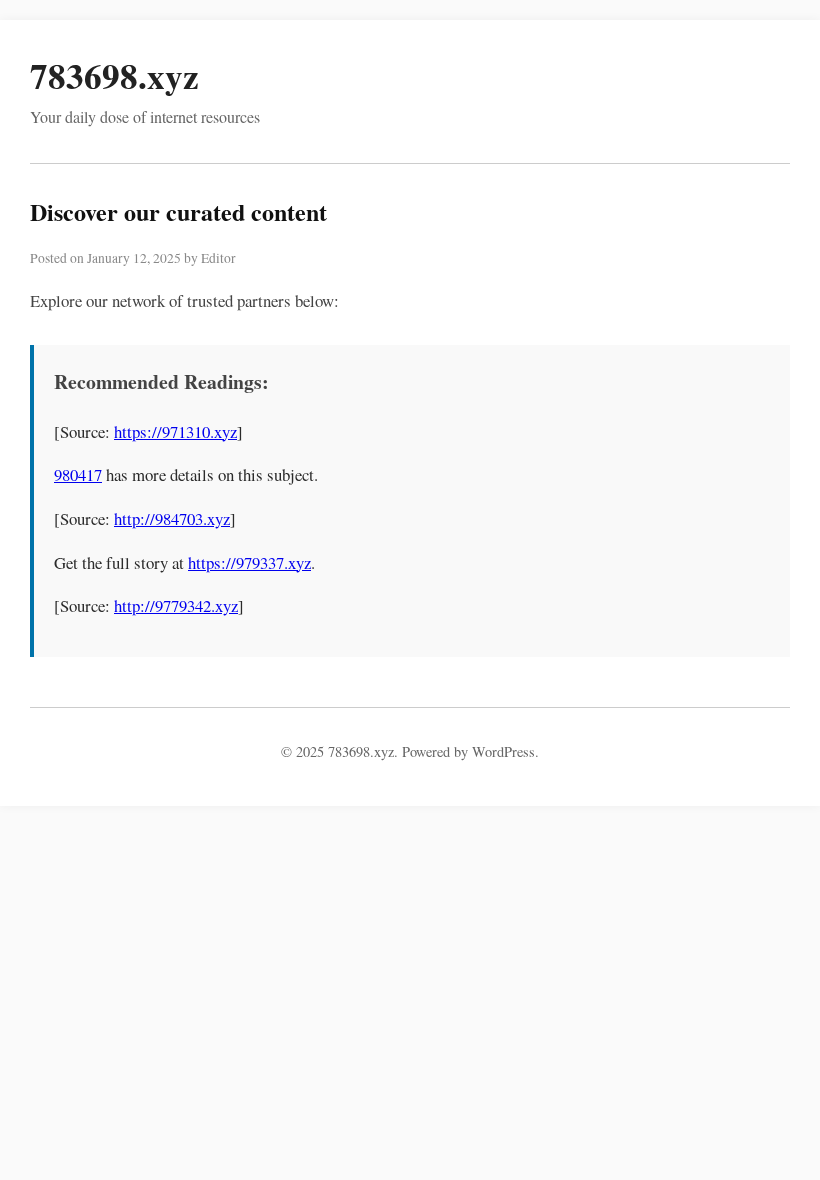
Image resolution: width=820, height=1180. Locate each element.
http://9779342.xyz (176, 605)
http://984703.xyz (172, 518)
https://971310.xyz (175, 431)
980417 (78, 474)
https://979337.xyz (249, 562)
